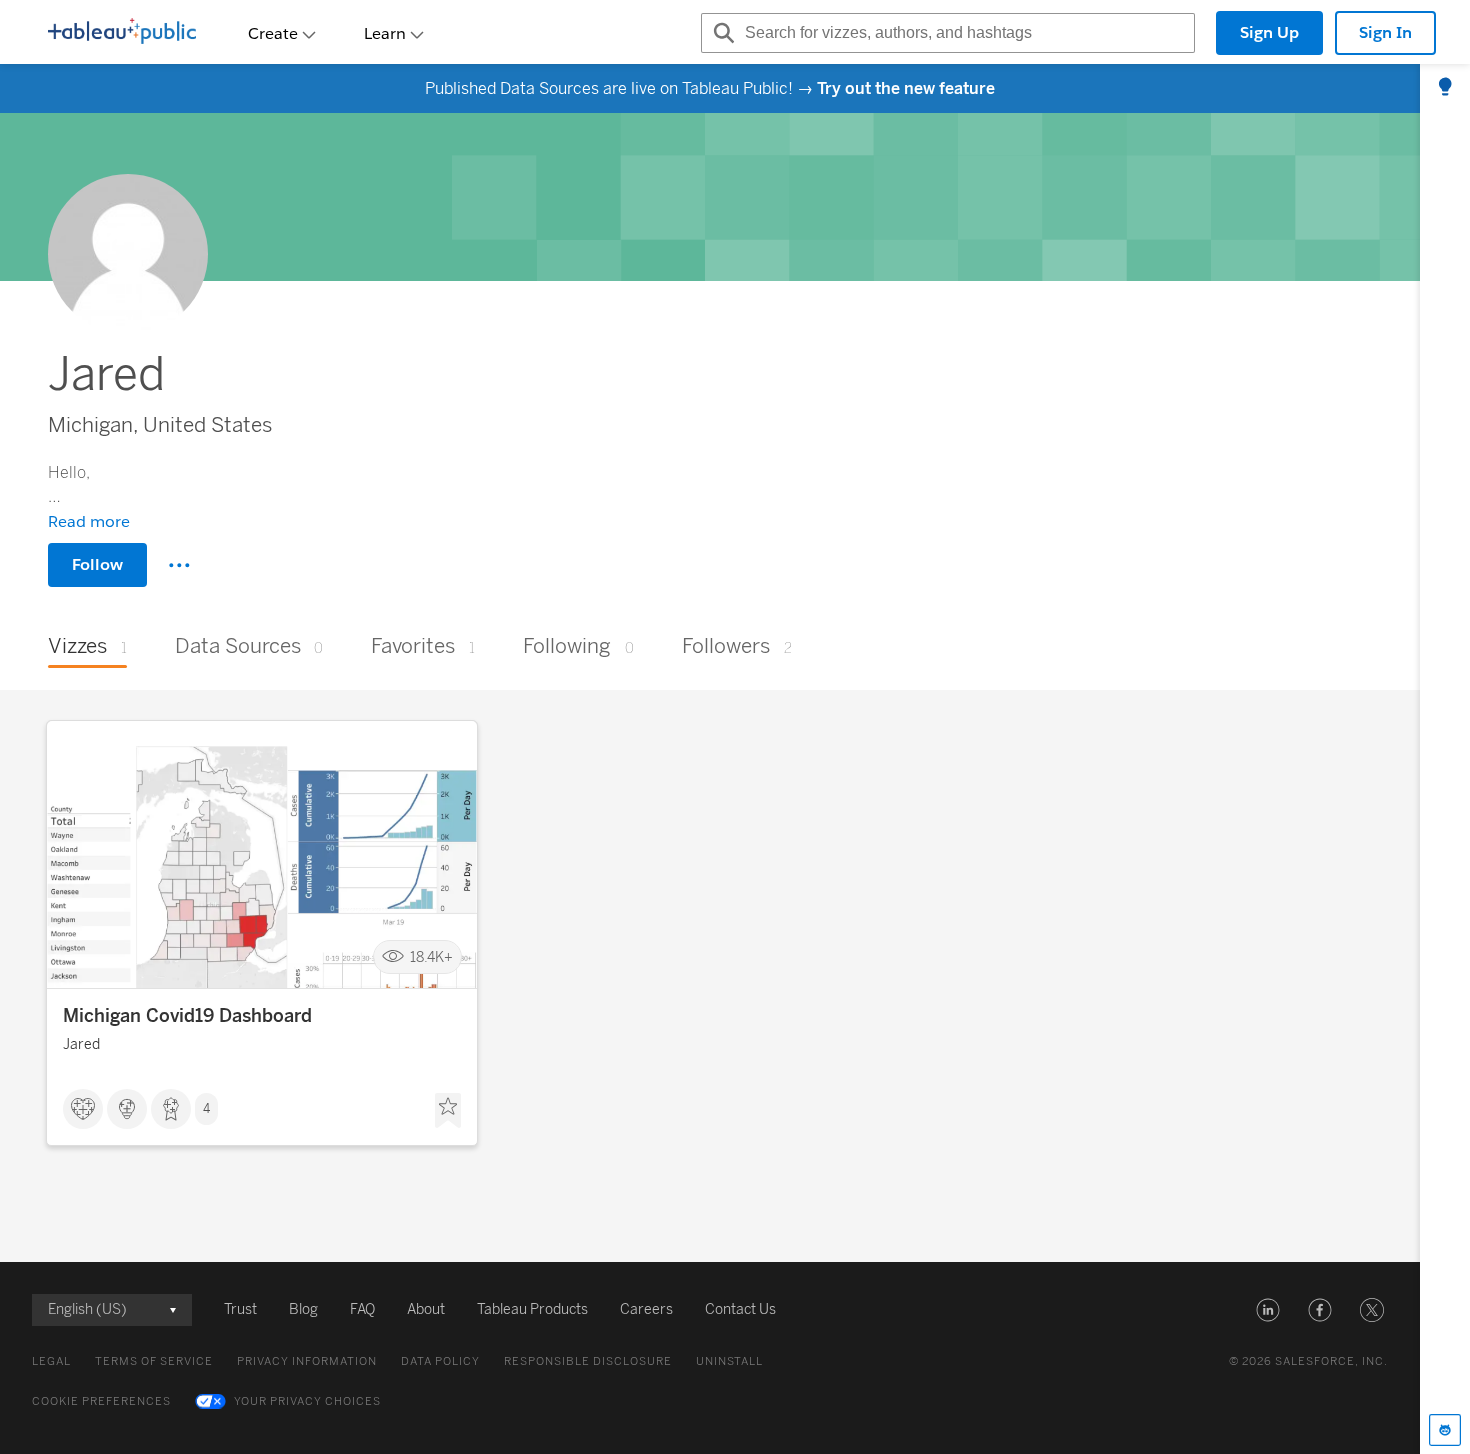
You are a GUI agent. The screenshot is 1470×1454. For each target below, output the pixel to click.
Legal (51, 1361)
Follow (97, 564)
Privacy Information (307, 1361)
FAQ (362, 1309)
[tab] (1445, 88)
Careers (646, 1309)
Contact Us (740, 1309)
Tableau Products (532, 1309)
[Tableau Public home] (122, 33)
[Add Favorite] (448, 1111)
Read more (89, 521)
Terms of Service (154, 1361)
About (426, 1309)
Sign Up (1269, 32)
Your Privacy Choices (307, 1401)
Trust (240, 1309)
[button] (1268, 1310)
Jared (81, 1044)
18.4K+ (431, 957)
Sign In (1385, 32)
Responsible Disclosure (588, 1361)
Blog (303, 1309)
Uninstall (729, 1361)
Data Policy (440, 1361)
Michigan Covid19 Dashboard (187, 1016)
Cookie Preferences (101, 1401)
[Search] (721, 33)
